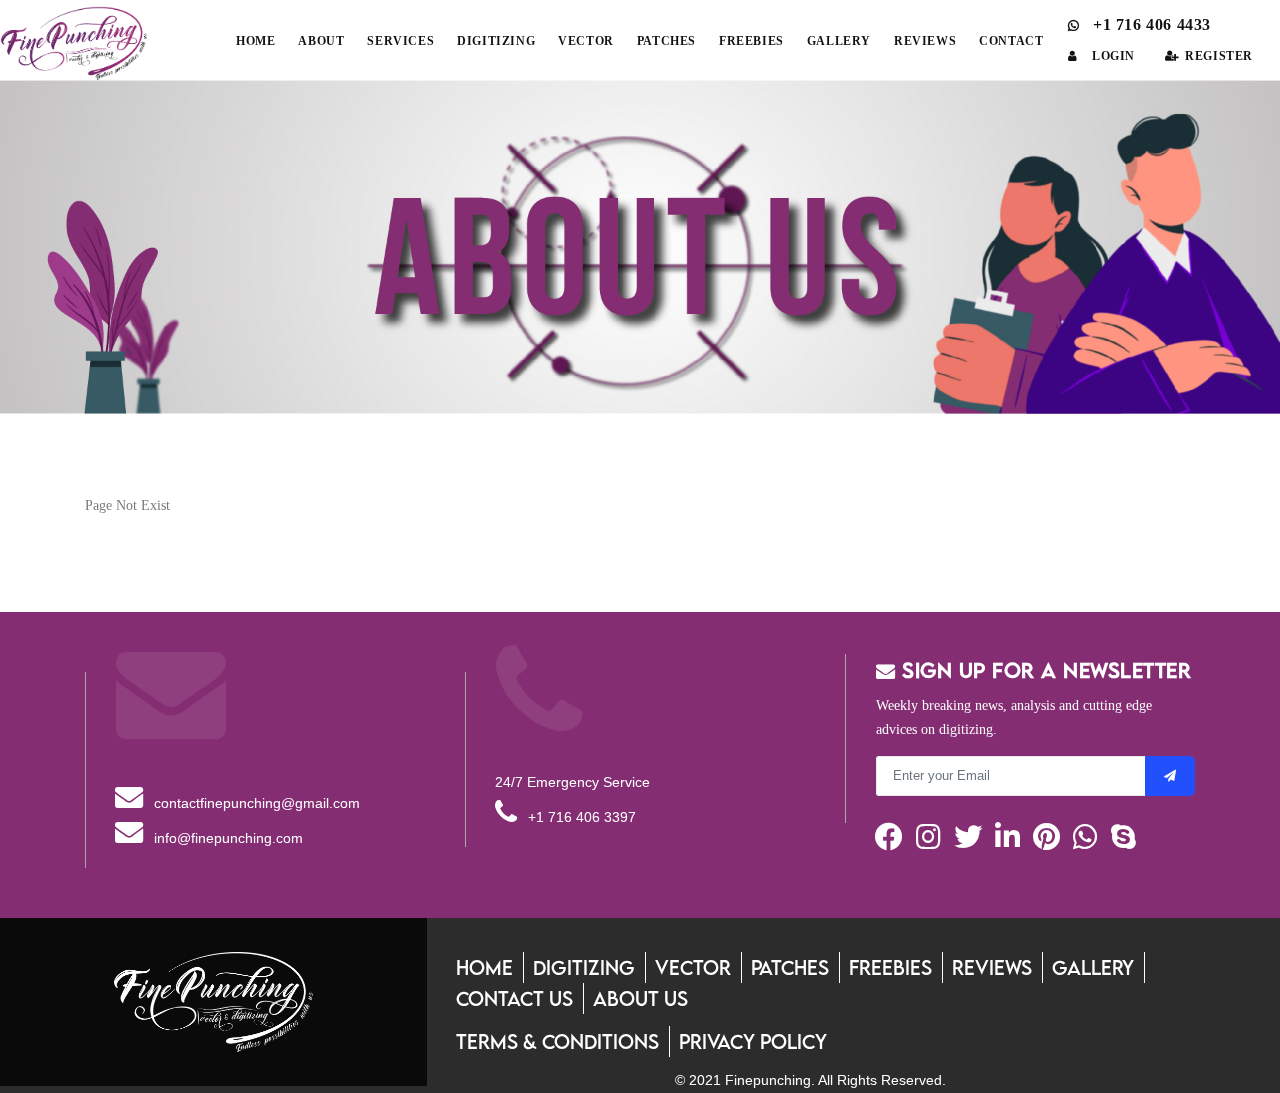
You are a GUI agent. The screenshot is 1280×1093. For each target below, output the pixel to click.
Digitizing (496, 41)
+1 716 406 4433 (1149, 24)
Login (1113, 56)
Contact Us (514, 998)
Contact (1011, 41)
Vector (586, 41)
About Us (640, 998)
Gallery (839, 41)
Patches (666, 41)
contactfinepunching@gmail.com (255, 803)
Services (400, 41)
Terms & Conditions (557, 1041)
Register (1219, 56)
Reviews (925, 41)
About (321, 41)
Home (255, 41)
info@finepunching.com (226, 838)
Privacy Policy (753, 1041)
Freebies (751, 41)
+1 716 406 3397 (580, 817)
